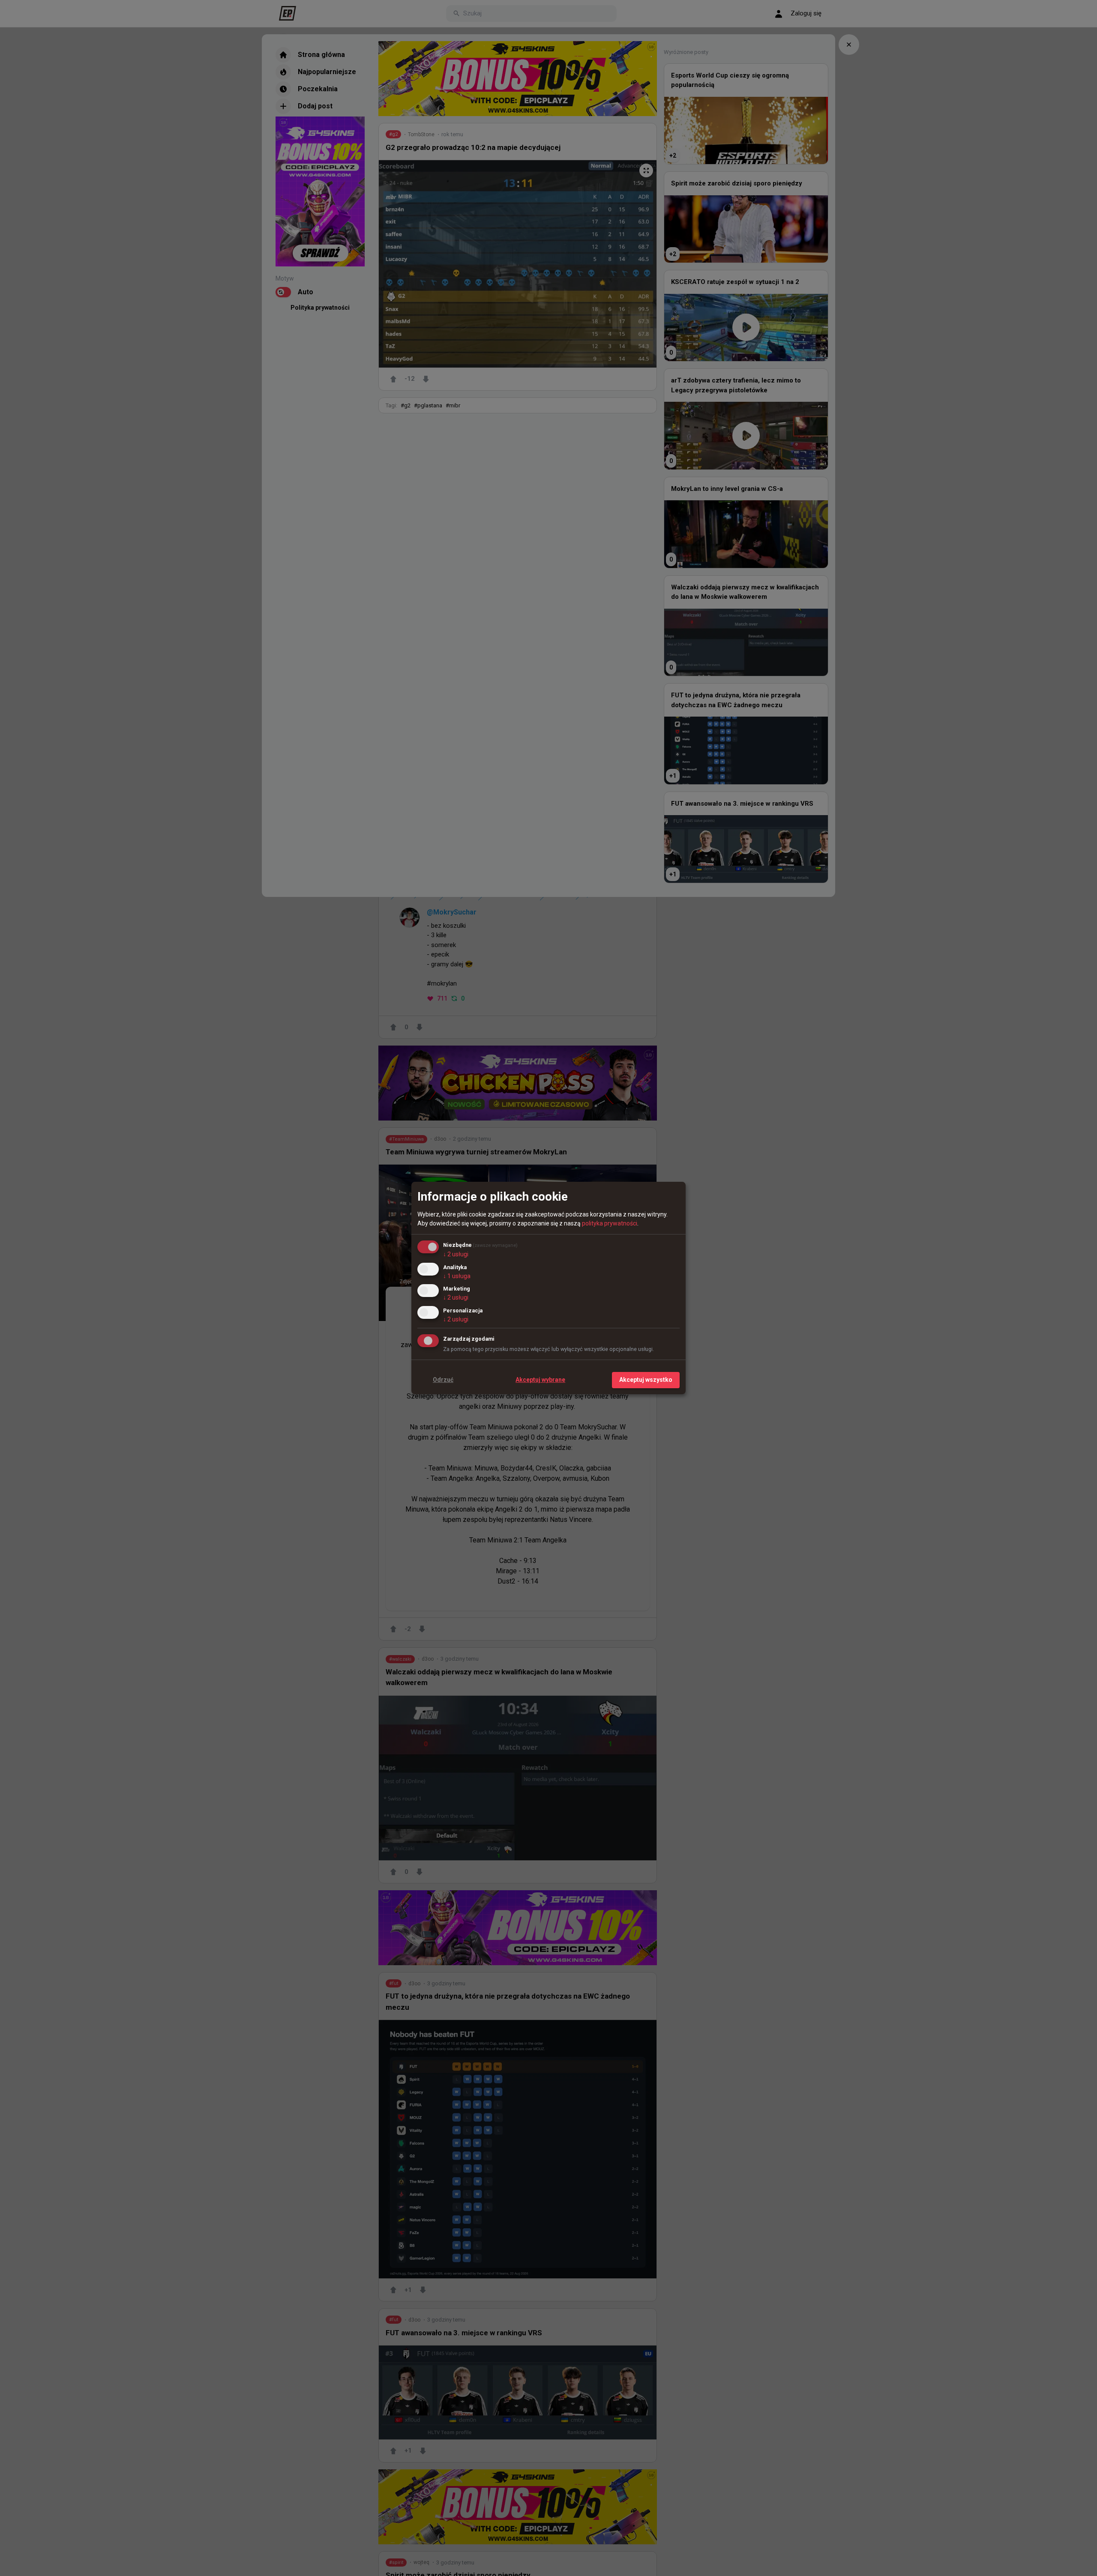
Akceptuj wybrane (540, 1380)
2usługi (456, 1254)
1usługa (457, 1276)
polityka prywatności (610, 1223)
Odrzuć (443, 1380)
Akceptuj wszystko (646, 1380)
